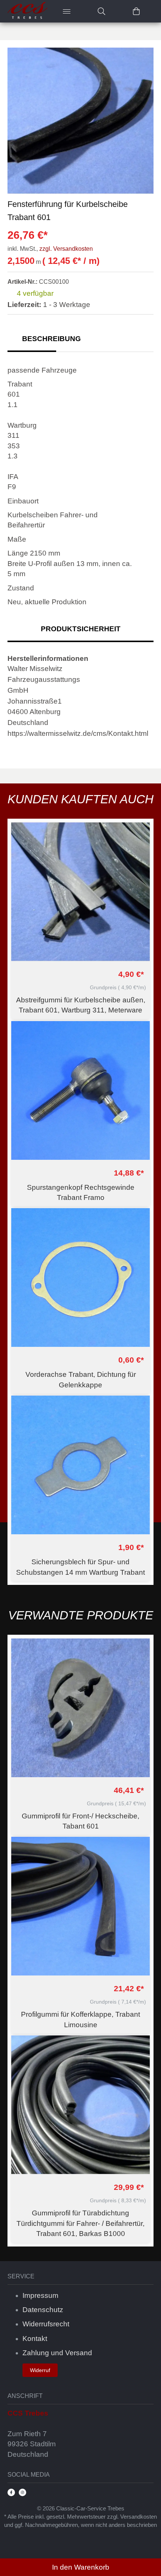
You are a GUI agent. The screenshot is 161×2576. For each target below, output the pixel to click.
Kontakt (35, 2339)
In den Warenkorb (81, 2567)
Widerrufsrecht (46, 2324)
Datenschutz (43, 2310)
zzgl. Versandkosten (66, 249)
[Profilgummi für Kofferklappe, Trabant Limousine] (80, 1906)
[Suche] (101, 11)
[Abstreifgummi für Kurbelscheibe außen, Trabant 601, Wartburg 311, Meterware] (80, 892)
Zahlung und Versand (57, 2353)
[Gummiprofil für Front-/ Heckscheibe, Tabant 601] (80, 1708)
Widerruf (40, 2370)
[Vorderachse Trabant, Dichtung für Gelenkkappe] (80, 1278)
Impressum (40, 2295)
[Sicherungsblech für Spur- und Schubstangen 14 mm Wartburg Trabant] (80, 1465)
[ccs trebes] (28, 11)
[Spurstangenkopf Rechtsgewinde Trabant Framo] (80, 1090)
